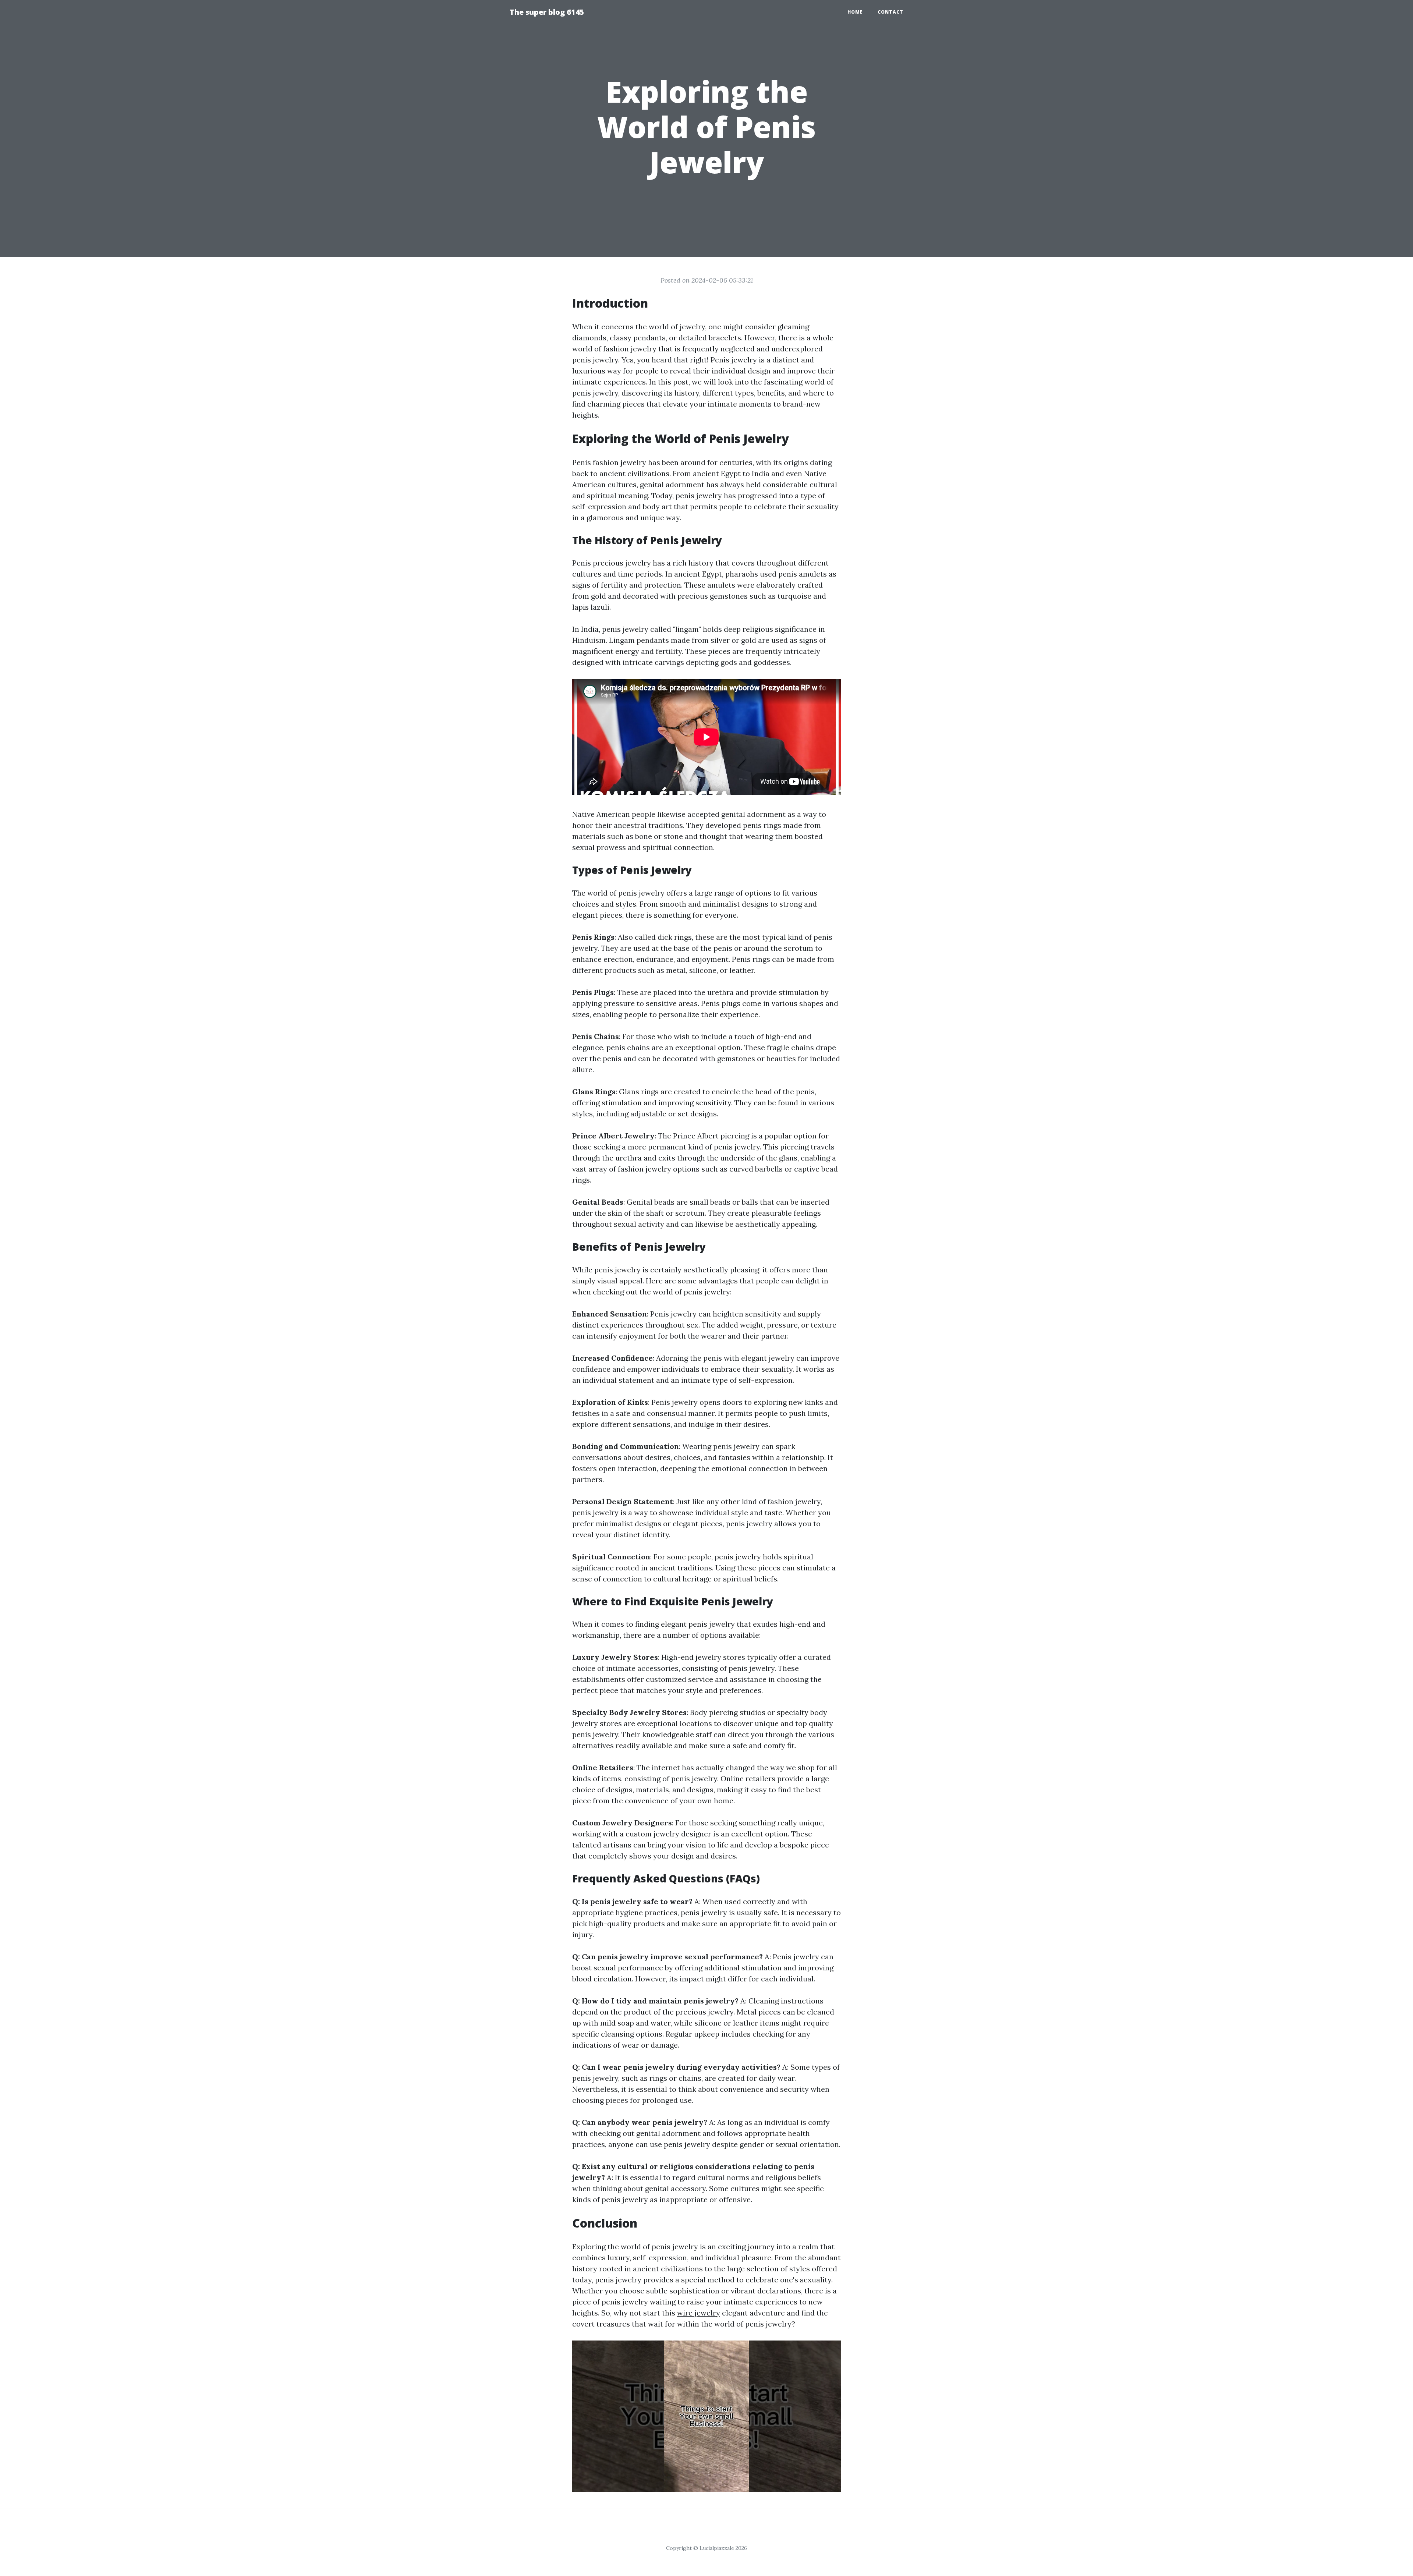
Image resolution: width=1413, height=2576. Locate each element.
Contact (890, 12)
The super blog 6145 (547, 12)
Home (855, 12)
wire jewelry (699, 2313)
